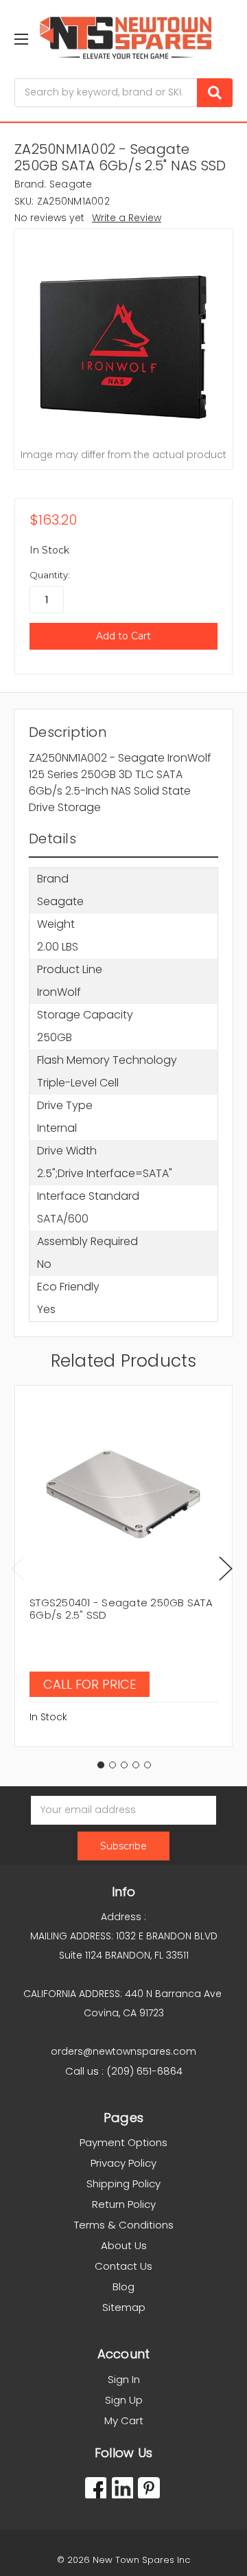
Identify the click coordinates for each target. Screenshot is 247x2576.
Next (226, 1568)
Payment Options (123, 2142)
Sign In (124, 2379)
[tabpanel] (123, 1566)
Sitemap (124, 2307)
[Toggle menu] (21, 39)
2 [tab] (113, 1765)
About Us (124, 2245)
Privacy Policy (123, 2163)
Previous (18, 1568)
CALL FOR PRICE (90, 1684)
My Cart (124, 2420)
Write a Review (127, 218)
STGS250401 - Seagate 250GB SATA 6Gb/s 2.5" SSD (121, 1609)
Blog (123, 2287)
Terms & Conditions (124, 2225)
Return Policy (124, 2204)
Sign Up (124, 2400)
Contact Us (123, 2266)
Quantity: (50, 575)
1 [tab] (101, 1765)
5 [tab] (148, 1765)
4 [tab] (136, 1765)
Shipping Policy (123, 2184)
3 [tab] (124, 1765)
